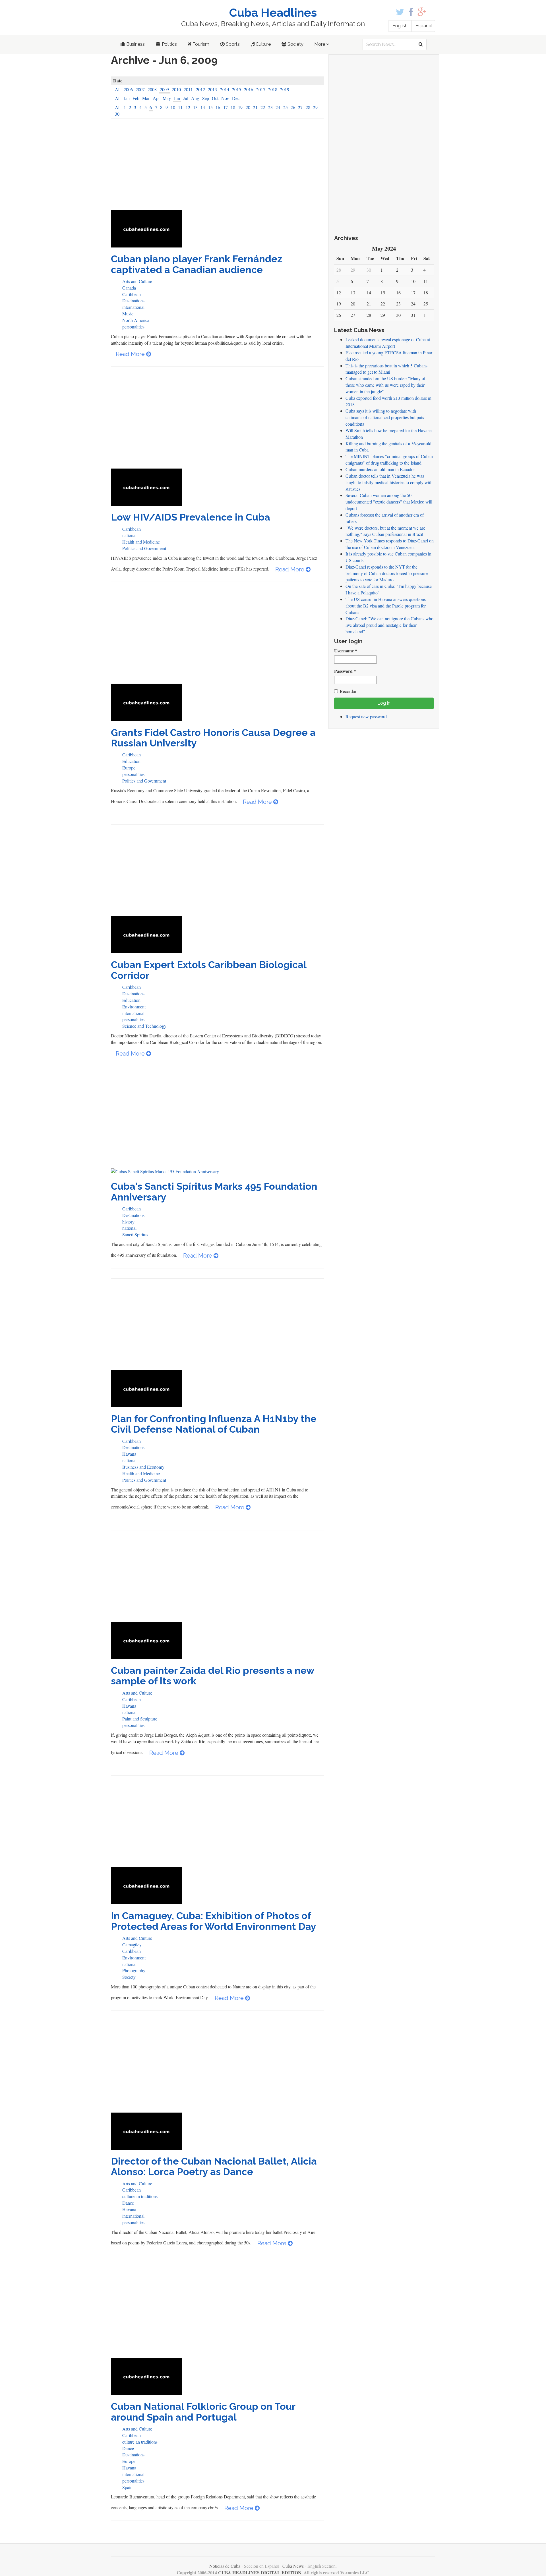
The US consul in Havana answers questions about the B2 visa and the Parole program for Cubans (386, 606)
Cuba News (293, 2566)
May (167, 98)
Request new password (366, 716)
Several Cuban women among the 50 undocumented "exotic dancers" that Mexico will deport (389, 502)
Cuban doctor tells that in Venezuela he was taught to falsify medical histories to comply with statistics (389, 482)
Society (295, 44)
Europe (129, 768)
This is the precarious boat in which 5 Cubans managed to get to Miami (386, 369)
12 (188, 107)
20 (248, 107)
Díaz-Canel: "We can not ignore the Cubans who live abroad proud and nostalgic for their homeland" (389, 625)
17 (226, 107)
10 (173, 107)
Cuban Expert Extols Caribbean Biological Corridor (209, 970)
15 (210, 107)
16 (218, 107)
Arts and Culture (137, 281)
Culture (263, 44)
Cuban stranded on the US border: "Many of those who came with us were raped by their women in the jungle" (385, 385)
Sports (232, 44)
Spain (127, 2487)
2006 (128, 89)
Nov (225, 98)
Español (424, 26)
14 (203, 107)
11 (180, 107)
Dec (236, 98)
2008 (152, 89)
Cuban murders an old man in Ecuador (380, 469)
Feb (136, 98)
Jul (186, 98)
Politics (169, 44)
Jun (177, 98)
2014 (225, 89)
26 (293, 107)
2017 (261, 89)
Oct (215, 98)
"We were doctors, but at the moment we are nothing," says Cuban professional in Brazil (385, 531)
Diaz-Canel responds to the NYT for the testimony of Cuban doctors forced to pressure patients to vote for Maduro (387, 573)
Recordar (348, 691)
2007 (140, 89)
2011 (188, 89)
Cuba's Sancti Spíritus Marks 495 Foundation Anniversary (214, 1192)
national (129, 535)
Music (128, 314)
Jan (127, 98)
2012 (200, 89)
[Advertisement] (218, 168)
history (128, 1222)
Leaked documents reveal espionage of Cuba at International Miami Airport (388, 343)
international (133, 307)
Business (135, 44)
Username (346, 651)
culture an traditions (140, 2196)
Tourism (200, 44)
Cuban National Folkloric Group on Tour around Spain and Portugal (203, 2412)
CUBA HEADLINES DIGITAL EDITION (260, 2572)
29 (315, 107)
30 (117, 114)
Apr (156, 98)
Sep (206, 98)
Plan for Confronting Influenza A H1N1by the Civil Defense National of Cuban (214, 1424)
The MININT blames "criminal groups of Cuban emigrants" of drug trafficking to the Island (389, 459)
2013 (212, 89)
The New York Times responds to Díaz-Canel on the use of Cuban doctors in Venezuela (390, 544)
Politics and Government (144, 548)
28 (308, 107)
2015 (237, 89)
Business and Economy (143, 1467)
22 (263, 107)
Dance (128, 2203)
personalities (133, 327)
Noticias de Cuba (225, 2566)
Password (345, 671)
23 (270, 107)
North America (136, 320)
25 (286, 107)
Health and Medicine (141, 542)
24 (278, 107)
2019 (285, 89)
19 (240, 107)
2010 (176, 89)
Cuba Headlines (273, 13)
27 (300, 107)
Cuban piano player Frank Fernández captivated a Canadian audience (197, 264)
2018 (273, 89)
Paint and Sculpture (140, 1719)
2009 (164, 89)
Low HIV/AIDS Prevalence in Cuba (191, 517)
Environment (134, 1007)
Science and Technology (144, 1026)
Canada (129, 288)
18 (233, 107)
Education (131, 761)
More (320, 44)
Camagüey (132, 1945)
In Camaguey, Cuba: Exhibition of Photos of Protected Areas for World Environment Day (214, 1921)
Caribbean (132, 294)
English (400, 26)
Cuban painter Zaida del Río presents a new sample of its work (213, 1676)
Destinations (133, 300)
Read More (131, 354)
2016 (249, 89)
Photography (134, 1970)
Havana (129, 1454)
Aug (195, 98)
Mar (146, 98)
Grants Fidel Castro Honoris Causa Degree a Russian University (213, 738)
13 (195, 107)
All (118, 89)
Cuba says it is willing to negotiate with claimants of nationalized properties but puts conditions (385, 417)
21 (255, 107)
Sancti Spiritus (135, 1234)
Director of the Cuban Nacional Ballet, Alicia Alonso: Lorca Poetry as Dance (214, 2166)
